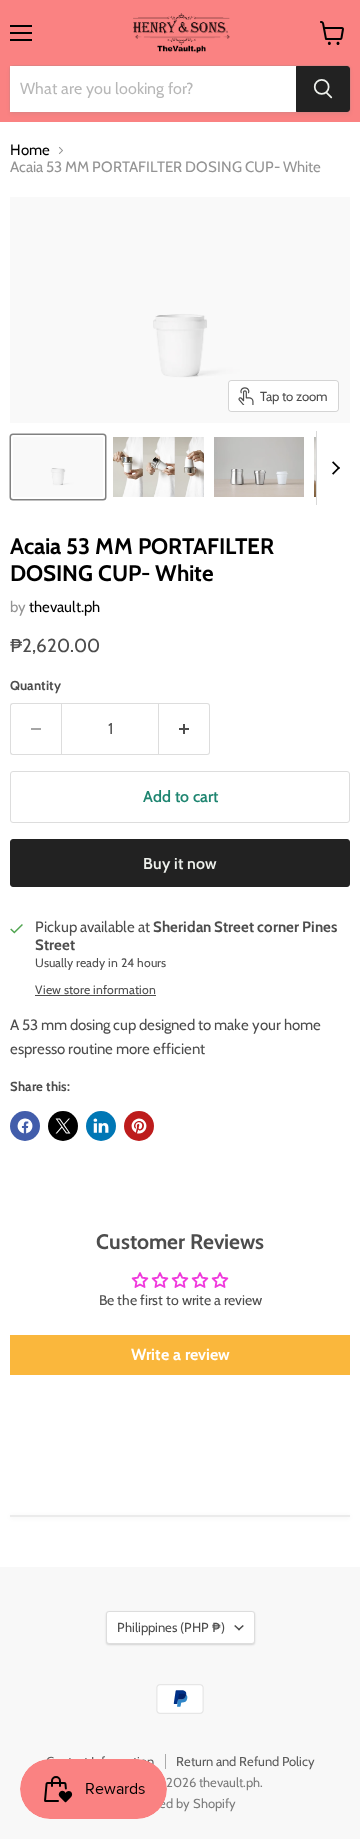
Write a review (180, 1354)
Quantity (35, 685)
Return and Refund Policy (245, 1761)
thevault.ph (64, 607)
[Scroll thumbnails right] (332, 468)
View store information (95, 990)
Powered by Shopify (180, 1803)
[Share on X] (63, 1126)
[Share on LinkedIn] (101, 1126)
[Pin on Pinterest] (139, 1126)
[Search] (323, 89)
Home (30, 150)
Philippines (171, 1627)
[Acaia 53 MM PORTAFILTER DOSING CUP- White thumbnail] (58, 467)
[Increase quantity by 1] (184, 729)
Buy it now (180, 863)
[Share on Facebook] (25, 1126)
